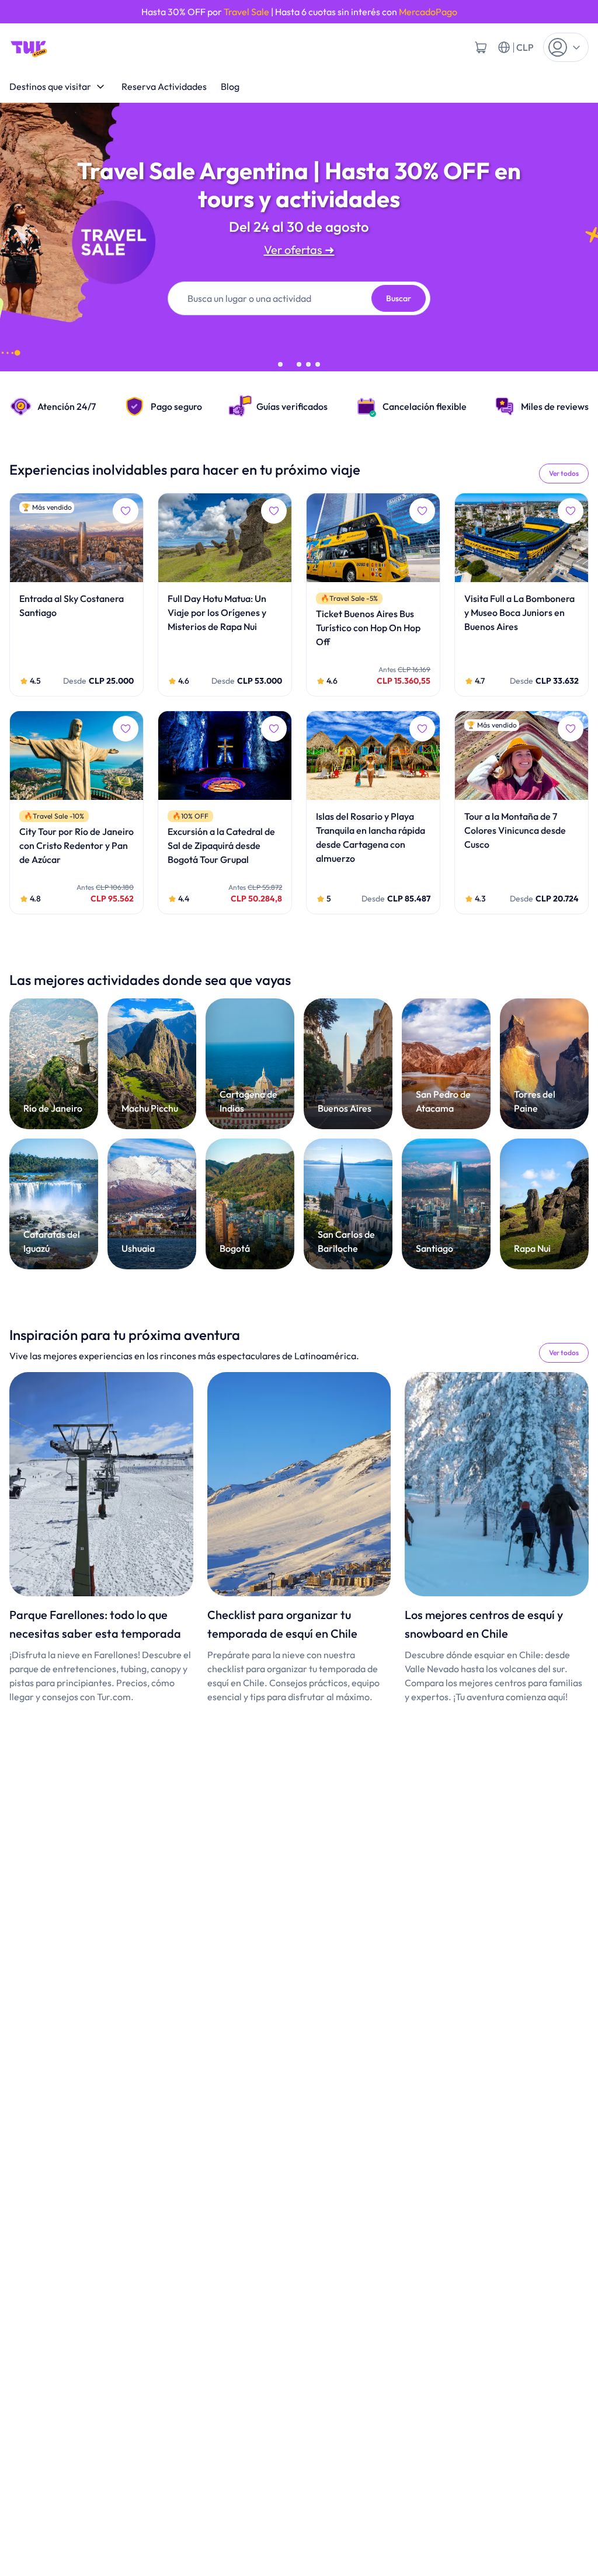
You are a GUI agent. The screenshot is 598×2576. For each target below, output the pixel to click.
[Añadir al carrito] (481, 47)
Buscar (399, 298)
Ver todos (564, 473)
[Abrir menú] (566, 47)
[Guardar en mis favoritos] (126, 511)
